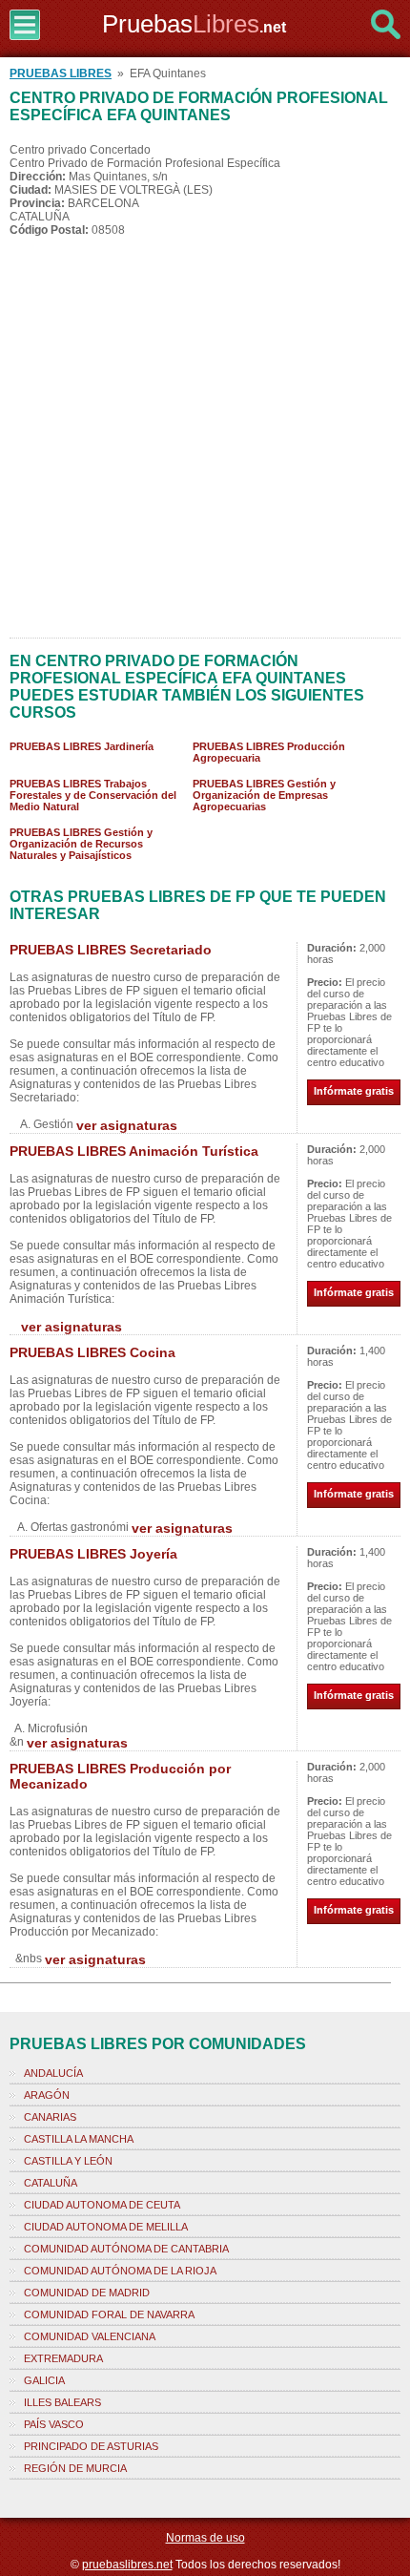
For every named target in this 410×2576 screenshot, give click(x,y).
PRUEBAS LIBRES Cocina (92, 1352)
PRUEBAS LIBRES (61, 73)
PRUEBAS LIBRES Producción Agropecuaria (269, 752)
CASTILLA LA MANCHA (79, 2139)
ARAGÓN (47, 2095)
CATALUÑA (51, 2183)
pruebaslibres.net (127, 2565)
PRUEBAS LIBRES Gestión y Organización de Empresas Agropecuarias (264, 795)
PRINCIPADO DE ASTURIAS (91, 2446)
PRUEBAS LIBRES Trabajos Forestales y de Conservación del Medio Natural (93, 795)
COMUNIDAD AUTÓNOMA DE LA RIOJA (120, 2271)
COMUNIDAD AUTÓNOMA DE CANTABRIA (126, 2249)
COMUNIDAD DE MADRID (87, 2293)
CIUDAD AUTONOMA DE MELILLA (106, 2227)
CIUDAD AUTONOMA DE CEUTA (102, 2205)
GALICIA (44, 2380)
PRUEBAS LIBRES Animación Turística (134, 1151)
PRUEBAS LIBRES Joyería (93, 1554)
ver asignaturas (127, 1125)
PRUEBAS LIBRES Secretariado (111, 950)
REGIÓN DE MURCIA (75, 2468)
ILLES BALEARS (62, 2402)
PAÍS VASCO (54, 2424)
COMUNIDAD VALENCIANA (90, 2336)
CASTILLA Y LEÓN (68, 2161)
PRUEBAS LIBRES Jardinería (82, 746)
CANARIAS (50, 2117)
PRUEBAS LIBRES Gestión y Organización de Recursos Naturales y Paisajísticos (81, 844)
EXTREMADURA (63, 2358)
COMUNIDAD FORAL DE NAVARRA (109, 2314)
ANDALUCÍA (53, 2073)
